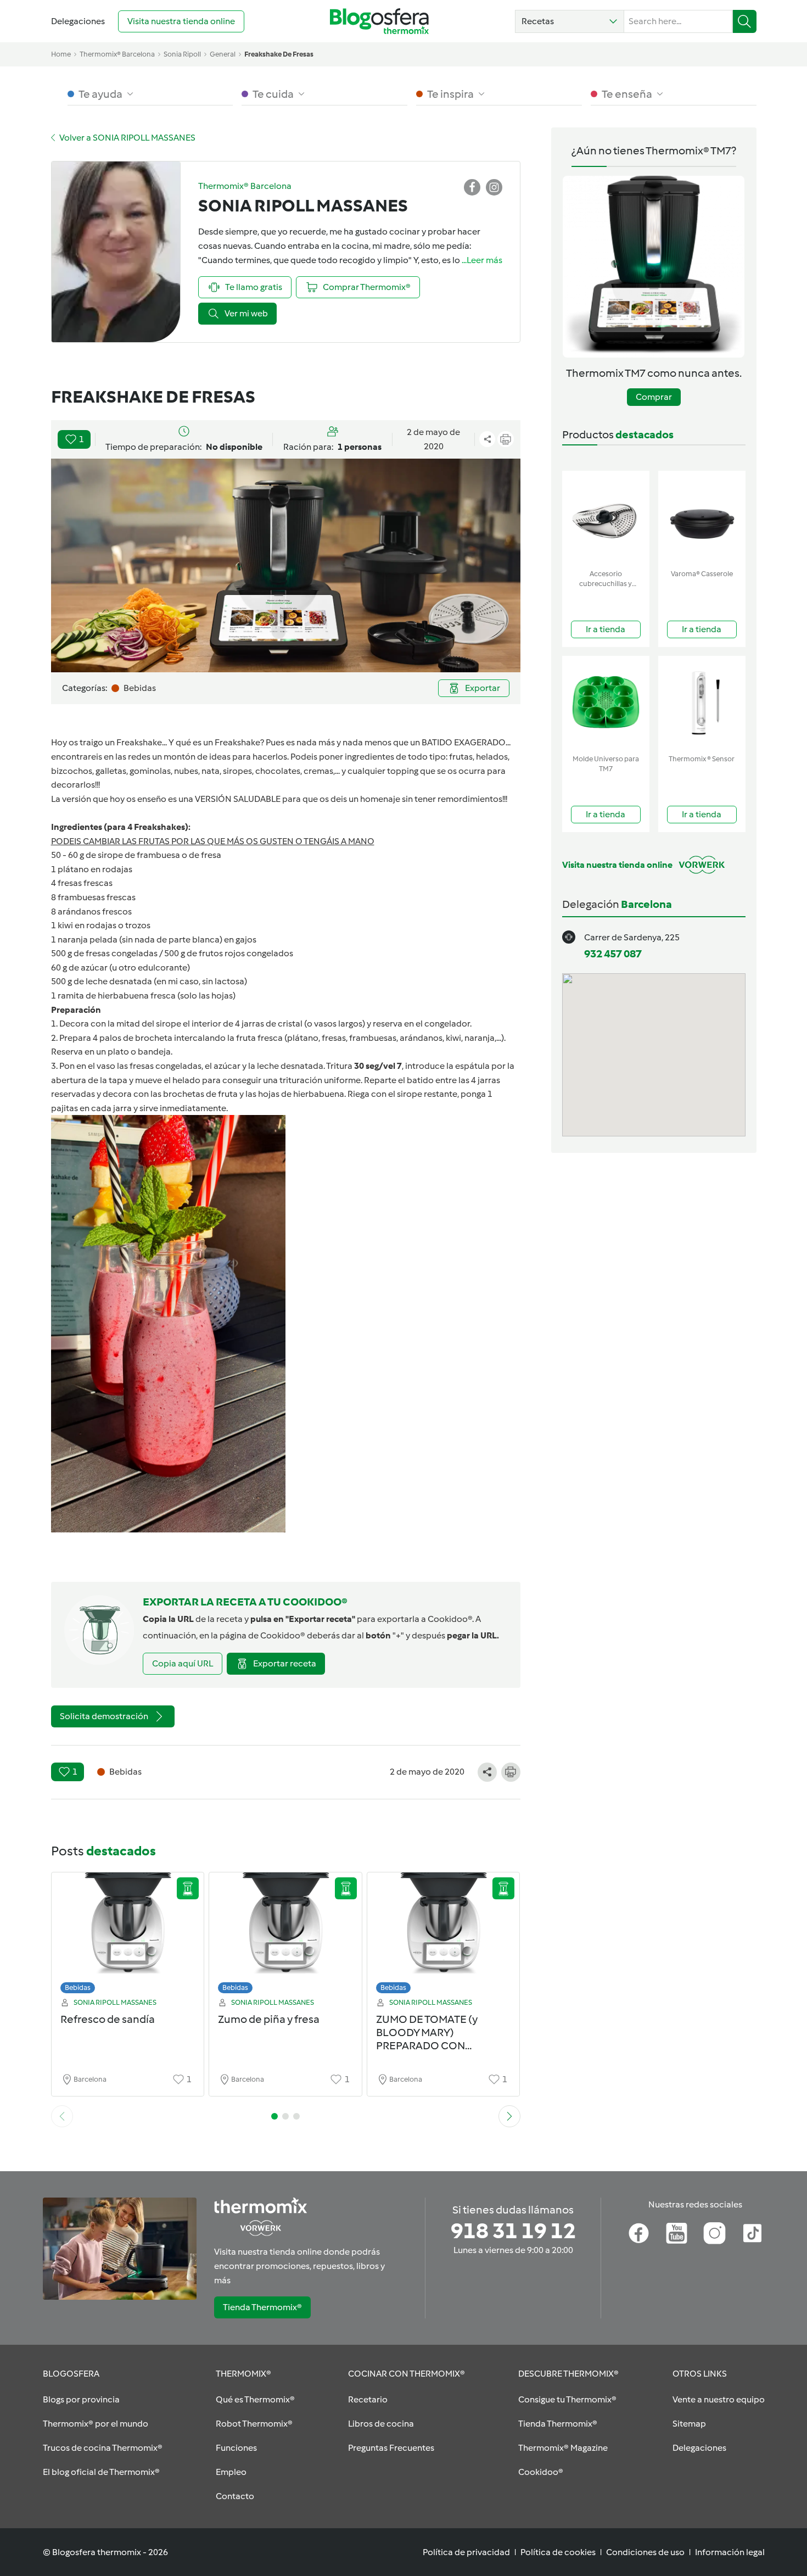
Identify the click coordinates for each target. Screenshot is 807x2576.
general (223, 54)
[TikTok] (752, 2233)
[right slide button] (509, 2116)
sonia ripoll (182, 54)
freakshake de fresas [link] (279, 54)
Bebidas (78, 1987)
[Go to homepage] (379, 21)
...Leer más (482, 260)
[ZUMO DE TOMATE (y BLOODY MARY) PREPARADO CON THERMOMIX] (444, 1936)
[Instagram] (714, 2233)
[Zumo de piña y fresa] (285, 1936)
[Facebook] (639, 2233)
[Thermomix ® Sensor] (702, 703)
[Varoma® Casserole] (702, 518)
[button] (570, 21)
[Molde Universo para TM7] (606, 703)
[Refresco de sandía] (128, 1936)
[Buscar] (745, 21)
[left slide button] (62, 2116)
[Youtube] (677, 2233)
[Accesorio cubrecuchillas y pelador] (606, 518)
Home (61, 54)
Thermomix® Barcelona (117, 54)
